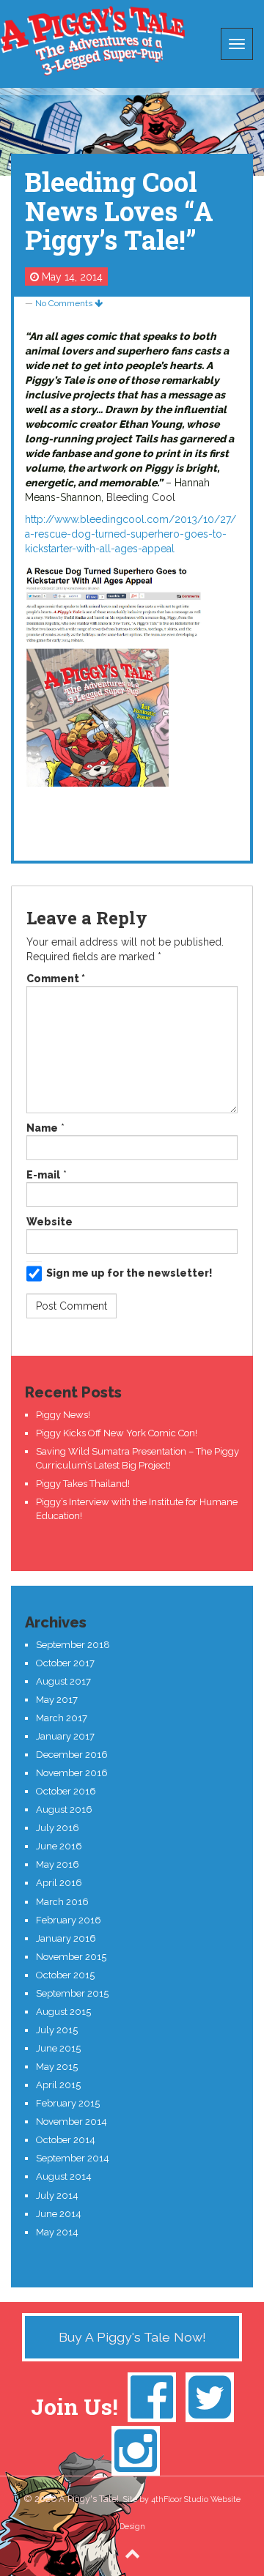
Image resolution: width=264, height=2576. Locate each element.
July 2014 (57, 2195)
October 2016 (66, 1791)
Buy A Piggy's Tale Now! (132, 2337)
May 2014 (57, 2232)
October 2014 (66, 2140)
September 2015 (72, 1993)
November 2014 (71, 2122)
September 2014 (73, 2158)
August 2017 (63, 1681)
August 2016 (64, 1809)
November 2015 (71, 1957)
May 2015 (57, 2067)
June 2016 (59, 1846)
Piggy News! (63, 1415)
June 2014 (59, 2214)
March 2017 (62, 1718)
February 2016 (69, 1920)
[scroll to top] (132, 2553)
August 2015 (63, 2012)
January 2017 (65, 1736)
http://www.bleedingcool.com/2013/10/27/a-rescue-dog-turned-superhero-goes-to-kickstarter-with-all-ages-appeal (131, 534)
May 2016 (58, 1864)
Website (49, 1222)
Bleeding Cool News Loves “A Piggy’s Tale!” (119, 211)
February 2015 (68, 2103)
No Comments (65, 303)
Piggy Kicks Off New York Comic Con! (117, 1433)
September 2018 (73, 1645)
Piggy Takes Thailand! (83, 1484)
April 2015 (58, 2085)
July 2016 (58, 1828)
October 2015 (65, 1975)
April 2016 (59, 1883)
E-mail (43, 1175)
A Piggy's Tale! (92, 40)
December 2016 (72, 1755)
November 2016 (72, 1773)
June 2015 (58, 2048)
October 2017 (65, 1663)
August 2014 (64, 2176)
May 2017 (57, 1700)
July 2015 (57, 2030)
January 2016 (66, 1938)
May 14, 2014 (72, 277)
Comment (56, 979)
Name (42, 1128)
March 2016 (62, 1902)
